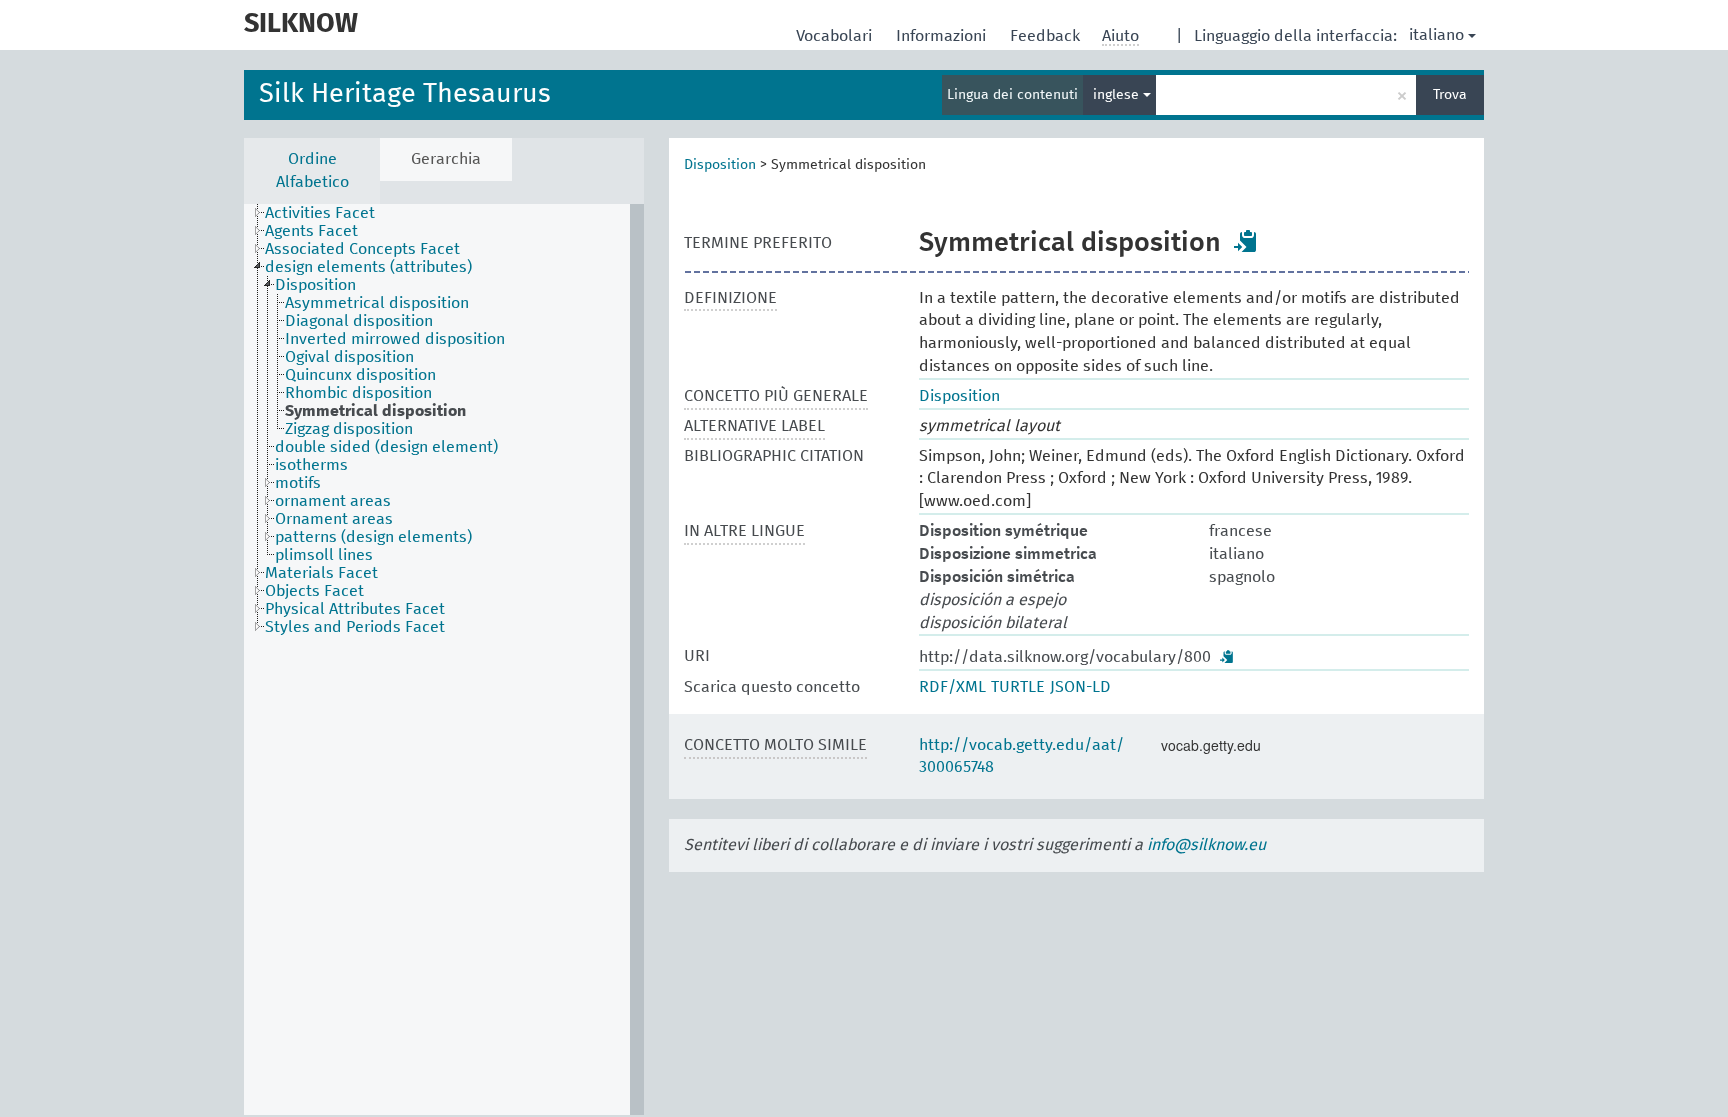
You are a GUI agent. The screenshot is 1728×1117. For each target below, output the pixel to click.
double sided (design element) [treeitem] (386, 447)
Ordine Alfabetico (312, 170)
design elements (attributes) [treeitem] (368, 267)
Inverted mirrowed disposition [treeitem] (395, 339)
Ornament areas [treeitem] (334, 519)
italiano (1436, 35)
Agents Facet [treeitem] (311, 231)
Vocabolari (836, 36)
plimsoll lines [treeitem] (324, 555)
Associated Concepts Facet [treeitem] (362, 249)
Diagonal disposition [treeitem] (359, 321)
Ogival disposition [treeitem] (349, 357)
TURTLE (1018, 687)
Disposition (720, 165)
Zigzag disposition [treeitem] (349, 429)
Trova (1450, 95)
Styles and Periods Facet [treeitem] (355, 627)
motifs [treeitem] (298, 483)
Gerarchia (446, 159)
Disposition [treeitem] (315, 285)
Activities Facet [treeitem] (320, 213)
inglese (1118, 95)
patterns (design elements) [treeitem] (373, 537)
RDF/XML (952, 687)
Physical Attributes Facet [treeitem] (355, 609)
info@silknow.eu (1206, 845)
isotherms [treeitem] (311, 465)
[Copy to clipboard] (1246, 241)
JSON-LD (1080, 687)
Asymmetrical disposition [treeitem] (377, 303)
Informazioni (943, 36)
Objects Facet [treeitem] (314, 591)
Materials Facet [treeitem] (321, 573)
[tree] (444, 659)
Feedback (1047, 36)
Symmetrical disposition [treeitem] (375, 411)
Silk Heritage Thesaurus (405, 94)
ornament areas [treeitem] (333, 501)
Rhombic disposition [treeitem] (358, 393)
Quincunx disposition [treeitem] (360, 375)
